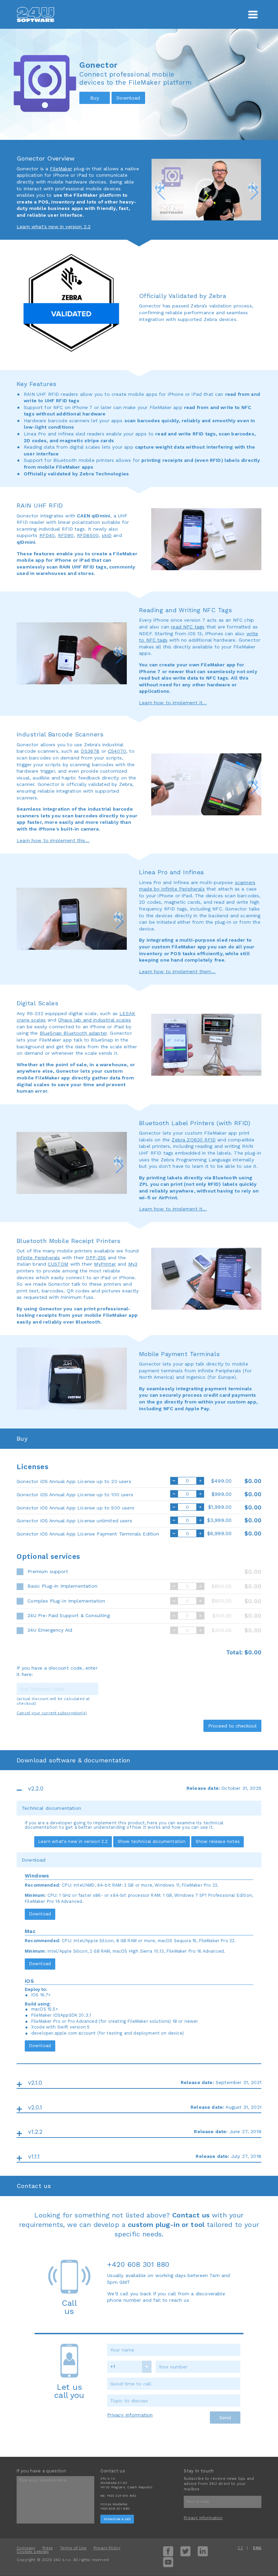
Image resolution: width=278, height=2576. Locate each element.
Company (26, 2548)
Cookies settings (33, 2552)
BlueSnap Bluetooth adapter (73, 1033)
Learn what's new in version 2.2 (54, 227)
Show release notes (218, 1841)
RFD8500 (88, 535)
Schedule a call (117, 2519)
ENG (257, 2548)
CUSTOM (58, 1264)
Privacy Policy (107, 2548)
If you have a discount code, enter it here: (57, 1671)
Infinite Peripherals (38, 1258)
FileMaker (61, 169)
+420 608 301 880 (138, 2264)
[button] (160, 188)
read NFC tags (188, 627)
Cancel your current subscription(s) (52, 1713)
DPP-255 (96, 1258)
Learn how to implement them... (177, 971)
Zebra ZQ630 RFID (194, 1140)
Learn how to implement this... (53, 840)
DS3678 (90, 751)
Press (48, 2548)
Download (40, 1914)
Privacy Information (130, 2415)
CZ (240, 2548)
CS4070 (117, 751)
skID (107, 535)
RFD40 (47, 535)
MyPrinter (105, 1264)
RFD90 (66, 535)
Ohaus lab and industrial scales (94, 1020)
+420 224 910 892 (122, 2496)
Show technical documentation (152, 1841)
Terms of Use (73, 2548)
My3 (133, 1264)
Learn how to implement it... (173, 703)
